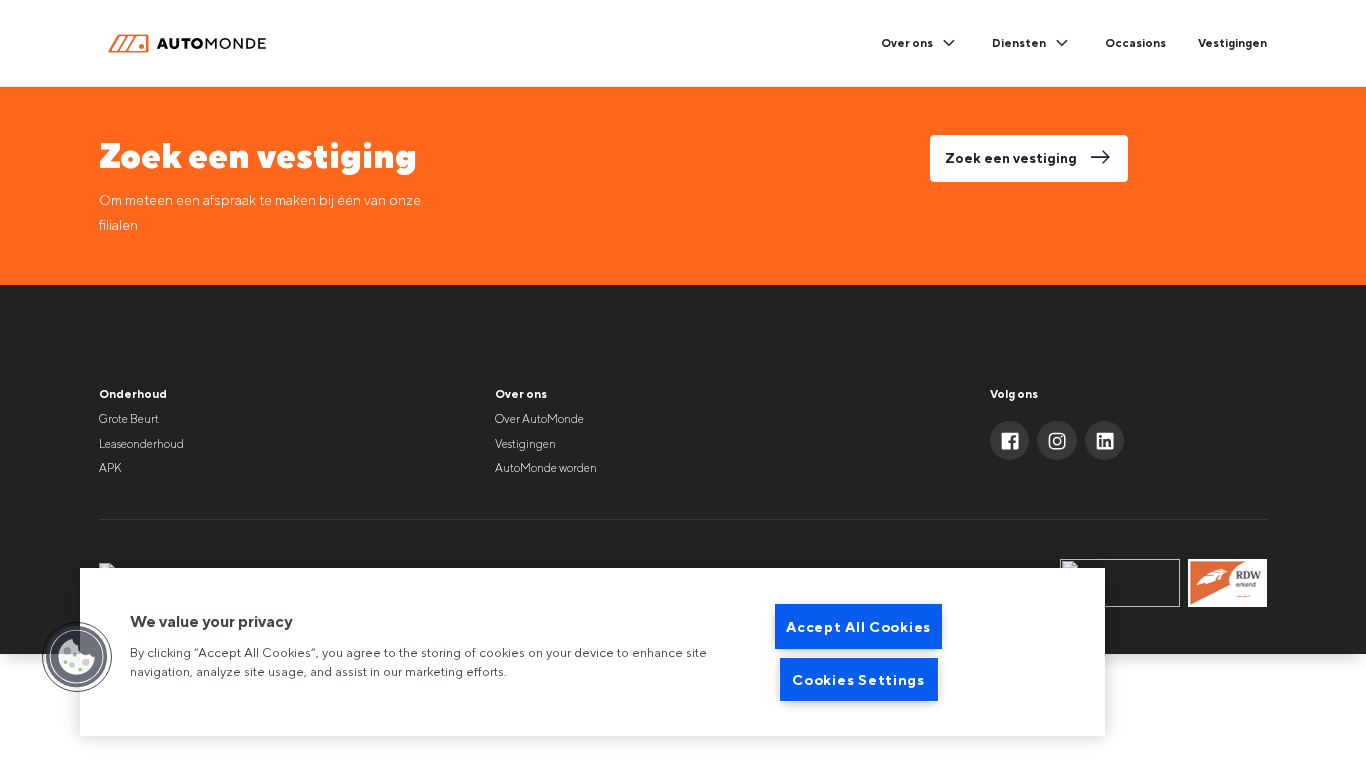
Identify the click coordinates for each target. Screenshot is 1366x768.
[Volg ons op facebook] (1010, 441)
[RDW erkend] (1227, 583)
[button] (77, 657)
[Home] (191, 44)
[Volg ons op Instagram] (1057, 441)
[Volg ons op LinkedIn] (1105, 441)
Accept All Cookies (858, 626)
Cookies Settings (858, 679)
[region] (592, 652)
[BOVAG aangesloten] (1120, 583)
